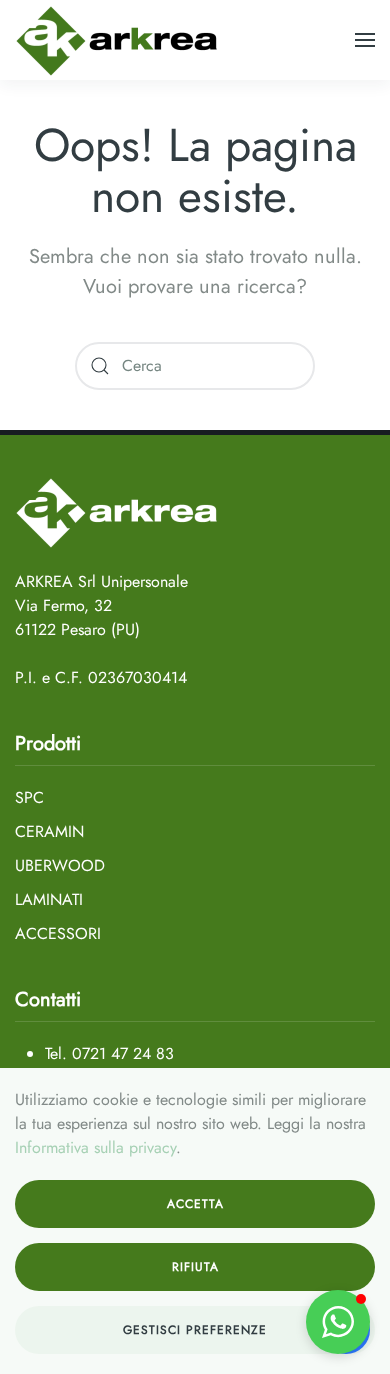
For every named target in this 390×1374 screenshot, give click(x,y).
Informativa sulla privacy (95, 1147)
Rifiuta (195, 1267)
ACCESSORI (58, 933)
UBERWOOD (60, 865)
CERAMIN (49, 831)
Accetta (195, 1204)
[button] (365, 40)
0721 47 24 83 (123, 1053)
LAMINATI (49, 899)
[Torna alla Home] (117, 40)
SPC (29, 797)
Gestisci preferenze (195, 1330)
